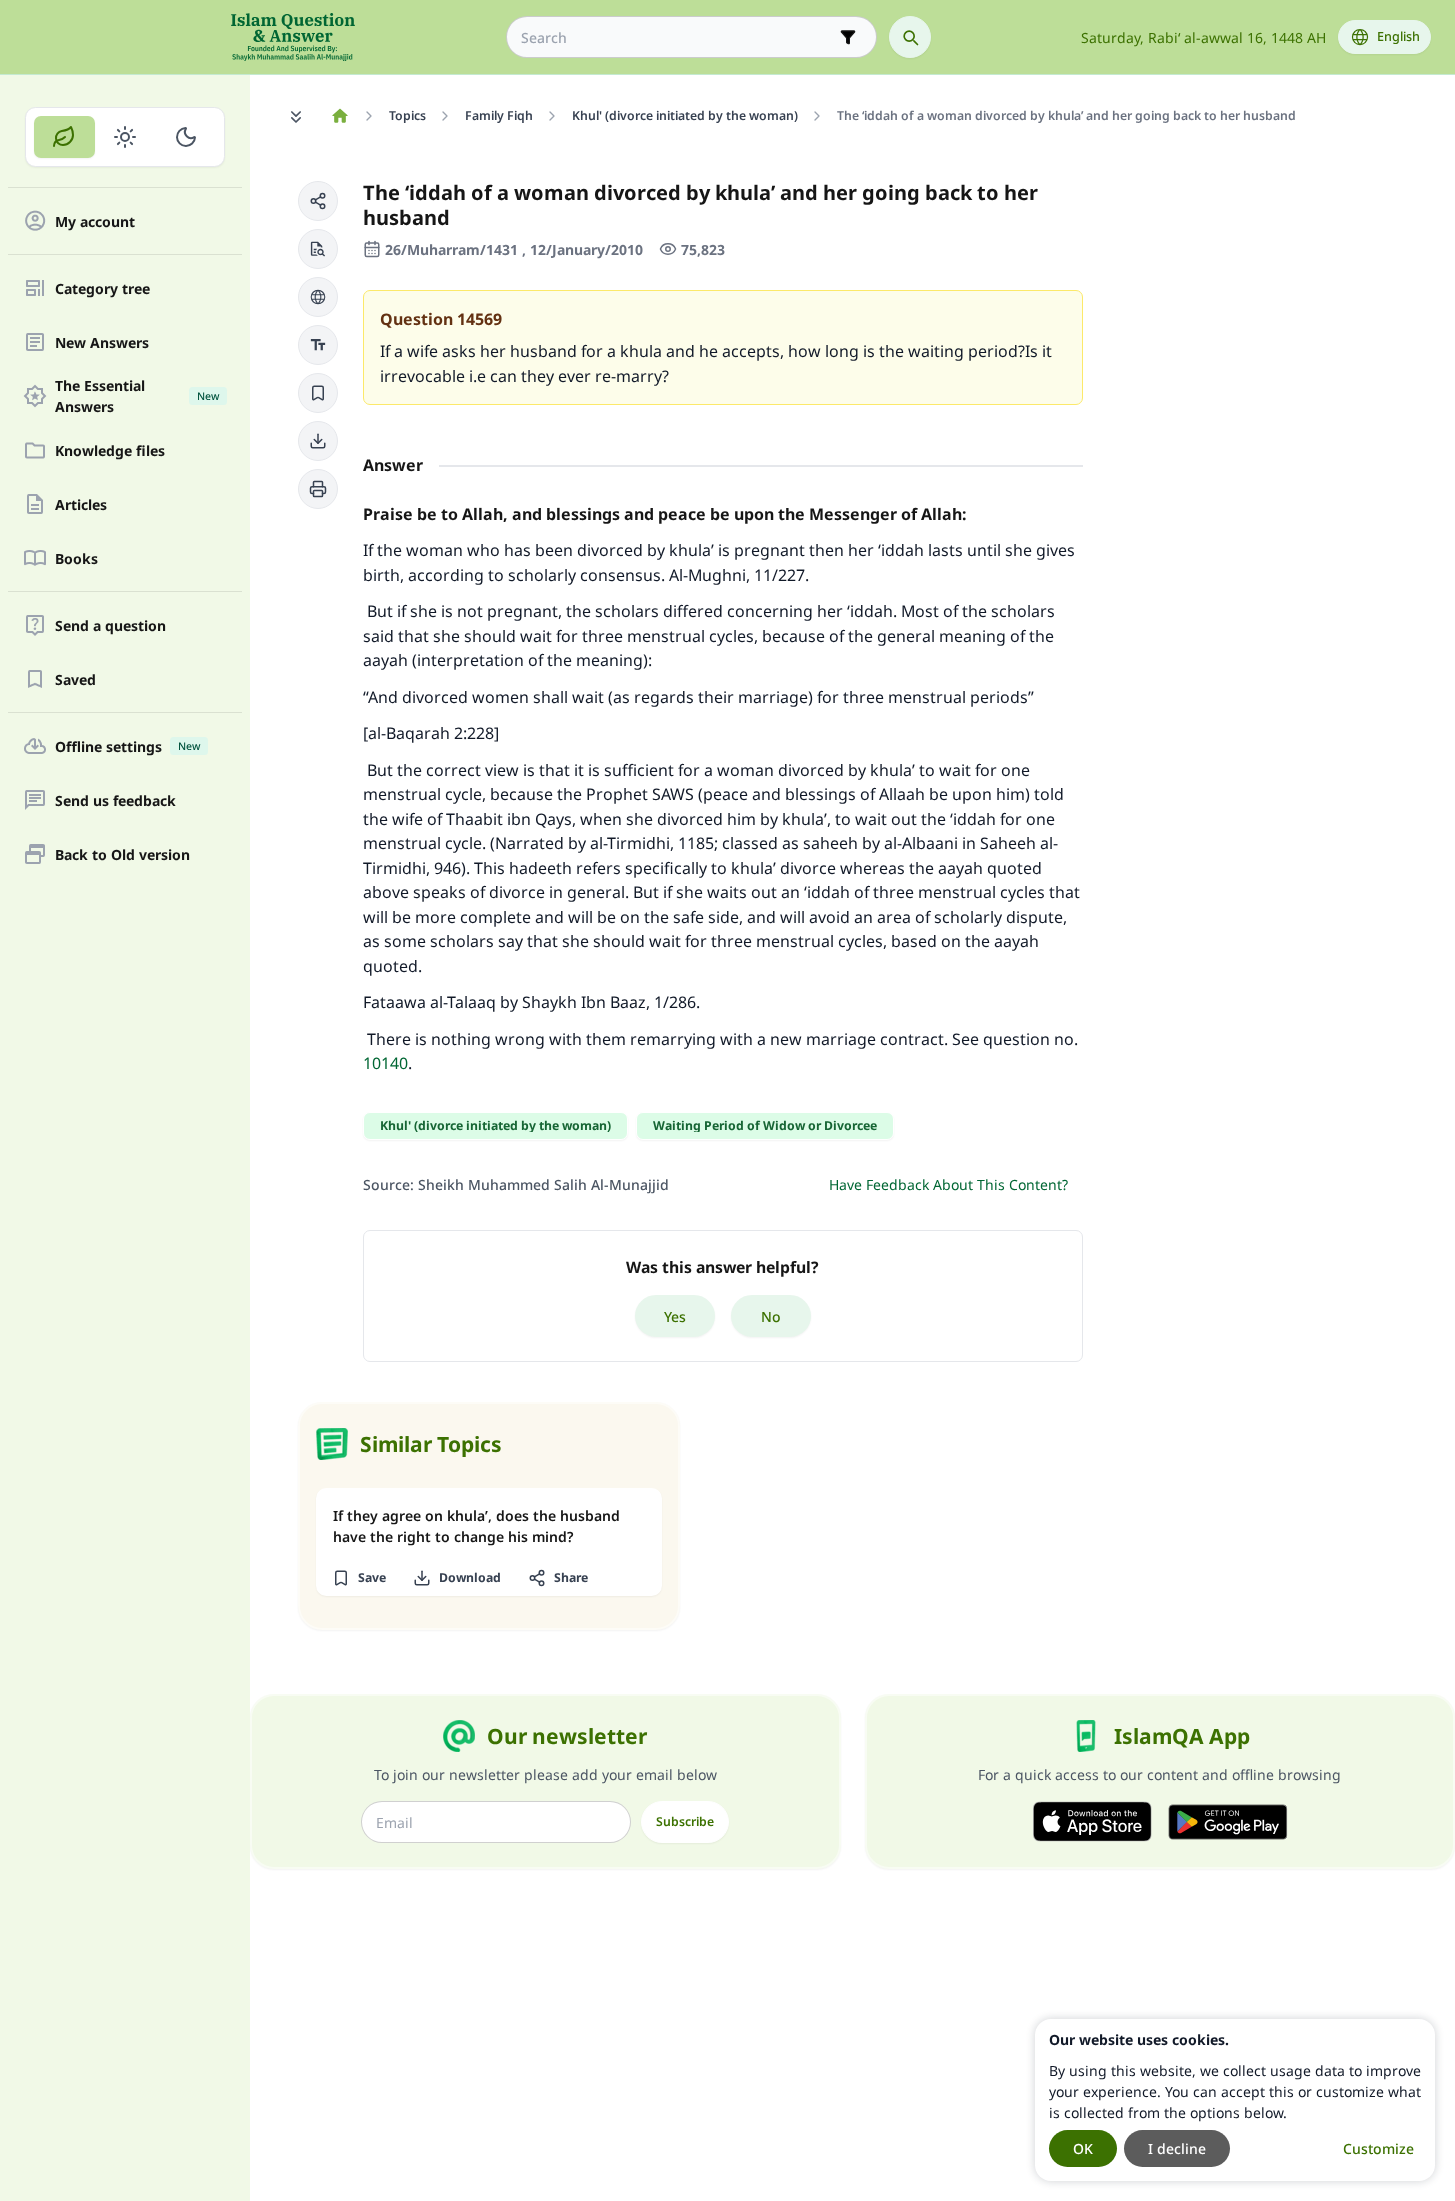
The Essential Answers (137, 396)
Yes (675, 1316)
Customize (1378, 2148)
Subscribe (685, 1821)
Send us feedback (115, 800)
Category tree (102, 288)
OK (1083, 2148)
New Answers (102, 342)
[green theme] (64, 137)
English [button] (1398, 36)
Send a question (110, 625)
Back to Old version (122, 854)
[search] (910, 37)
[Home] (339, 116)
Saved (75, 679)
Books (76, 558)
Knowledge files (110, 450)
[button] (318, 201)
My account (95, 221)
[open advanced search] (848, 37)
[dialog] (1235, 2100)
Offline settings (127, 746)
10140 (385, 1063)
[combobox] (677, 37)
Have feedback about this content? (948, 1184)
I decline (1177, 2148)
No (771, 1316)
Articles (81, 504)
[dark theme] (185, 137)
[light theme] (125, 137)
